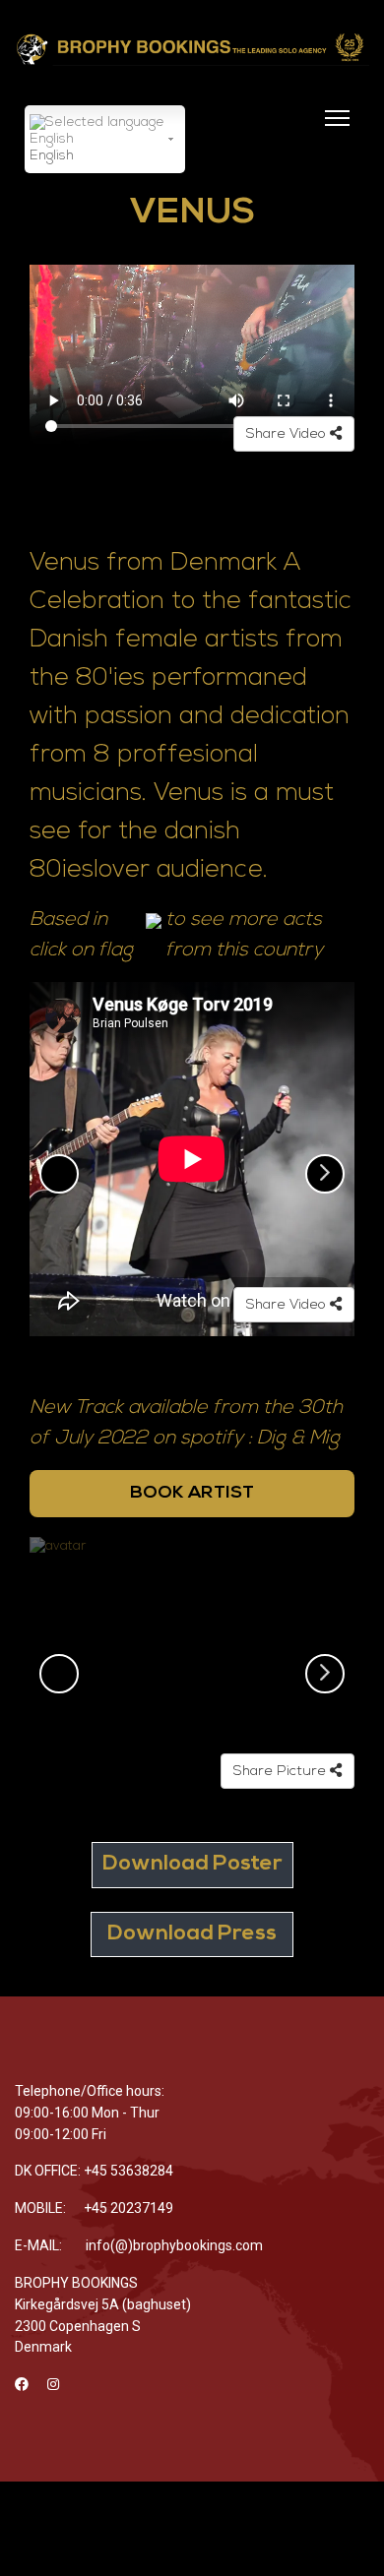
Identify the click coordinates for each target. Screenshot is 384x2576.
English (52, 156)
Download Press (192, 1934)
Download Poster (192, 1864)
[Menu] (333, 130)
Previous (59, 1174)
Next (325, 1174)
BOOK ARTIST (192, 1493)
